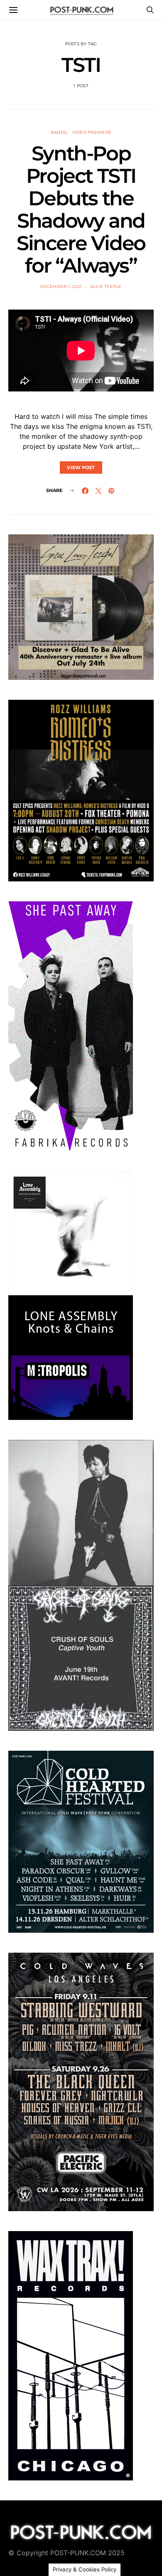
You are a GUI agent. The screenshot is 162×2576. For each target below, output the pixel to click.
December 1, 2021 (61, 287)
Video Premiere (92, 132)
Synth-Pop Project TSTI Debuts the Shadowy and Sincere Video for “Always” (81, 209)
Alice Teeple (106, 287)
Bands (59, 132)
